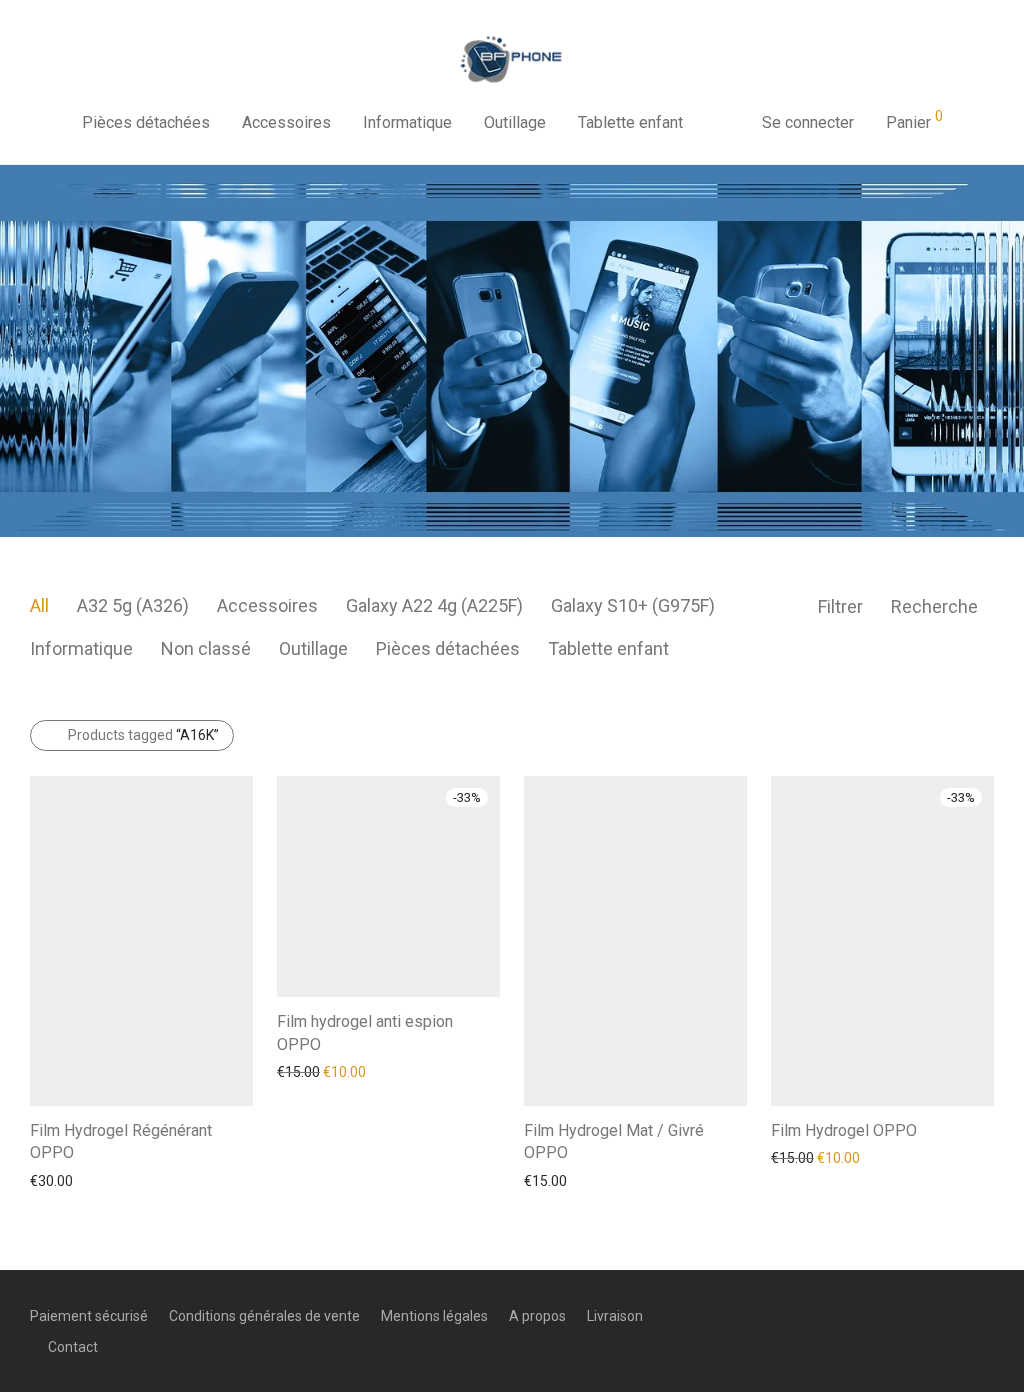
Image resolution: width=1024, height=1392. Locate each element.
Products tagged (143, 735)
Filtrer (840, 606)
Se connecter (808, 122)
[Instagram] (954, 1315)
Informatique (407, 122)
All (39, 605)
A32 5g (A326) (133, 605)
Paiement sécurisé (89, 1316)
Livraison (615, 1316)
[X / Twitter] (987, 1315)
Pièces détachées (146, 122)
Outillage (515, 122)
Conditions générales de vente (264, 1316)
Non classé (206, 648)
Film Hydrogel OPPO (844, 1130)
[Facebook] (921, 1315)
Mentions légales (434, 1316)
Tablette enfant (630, 122)
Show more (56, 1180)
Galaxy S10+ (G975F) (633, 605)
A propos (537, 1316)
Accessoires (286, 122)
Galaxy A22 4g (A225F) (434, 605)
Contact (73, 1347)
